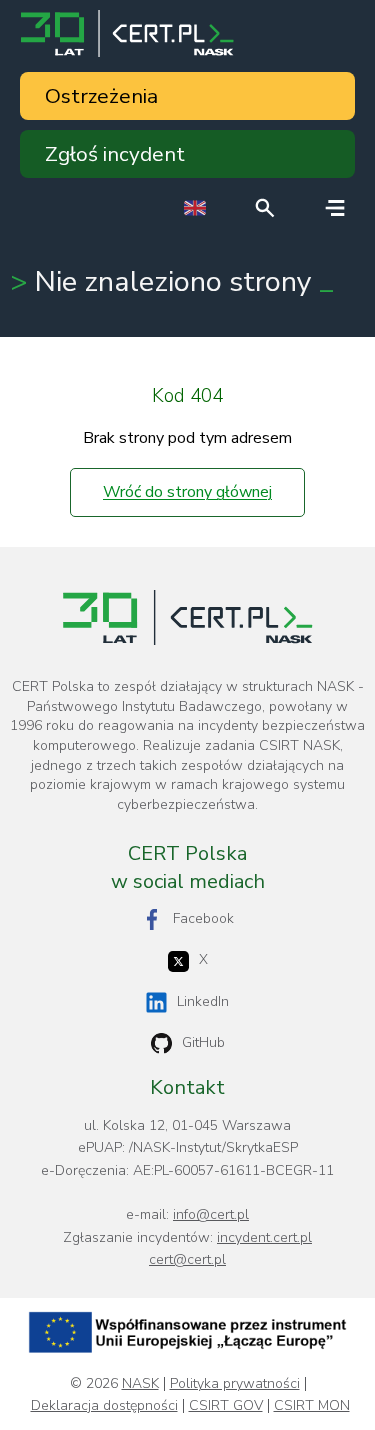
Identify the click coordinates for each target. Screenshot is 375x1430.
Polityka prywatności (235, 1384)
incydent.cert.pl (264, 1237)
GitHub (203, 1042)
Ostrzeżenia (101, 96)
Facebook (203, 918)
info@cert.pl (211, 1214)
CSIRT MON (312, 1406)
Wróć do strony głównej (187, 492)
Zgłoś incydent (115, 154)
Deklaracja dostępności (104, 1406)
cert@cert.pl (187, 1259)
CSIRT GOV (226, 1406)
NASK (140, 1384)
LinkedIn (203, 1001)
